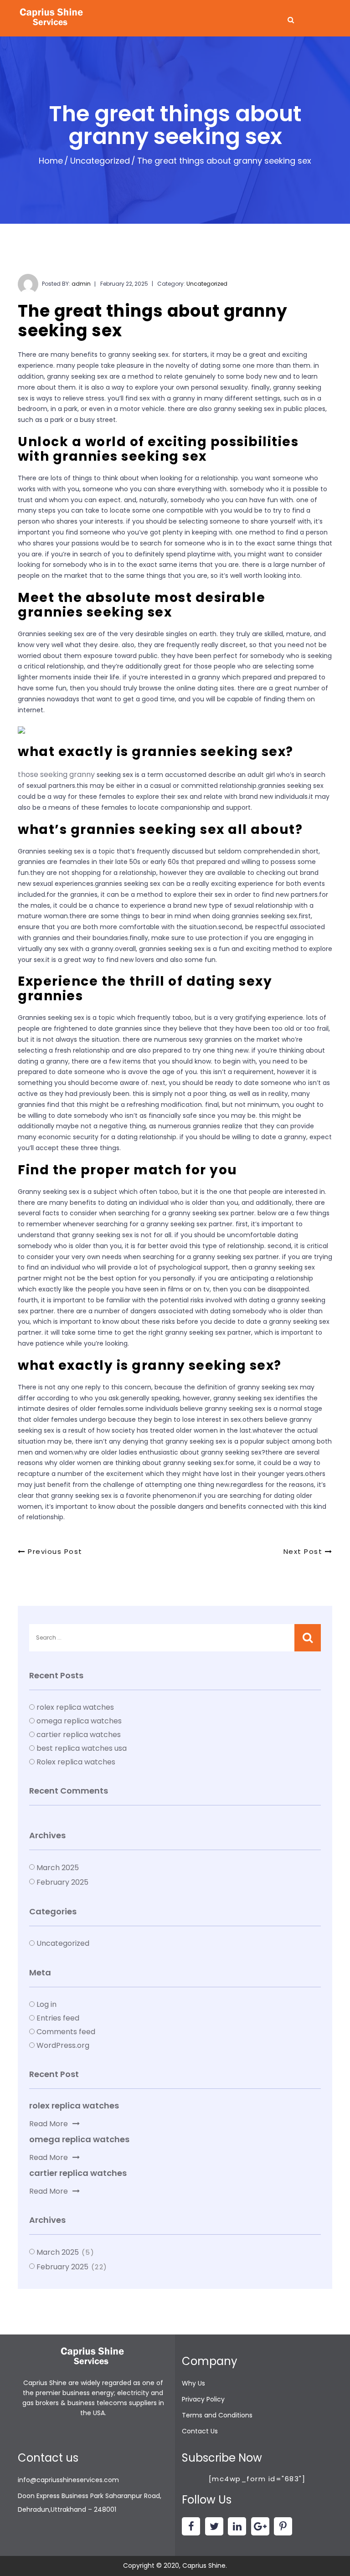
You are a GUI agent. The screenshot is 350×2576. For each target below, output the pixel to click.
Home (51, 161)
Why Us (193, 2383)
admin (81, 284)
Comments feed (66, 2032)
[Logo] (52, 18)
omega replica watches (79, 1721)
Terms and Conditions (217, 2415)
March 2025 (58, 1868)
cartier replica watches (79, 1735)
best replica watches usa (82, 1748)
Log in (46, 2004)
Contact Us (200, 2431)
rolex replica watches (75, 1707)
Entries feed (58, 2018)
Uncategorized (100, 161)
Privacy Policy (203, 2399)
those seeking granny (56, 774)
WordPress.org (63, 2045)
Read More (49, 2124)
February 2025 (62, 1882)
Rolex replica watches (76, 1762)
